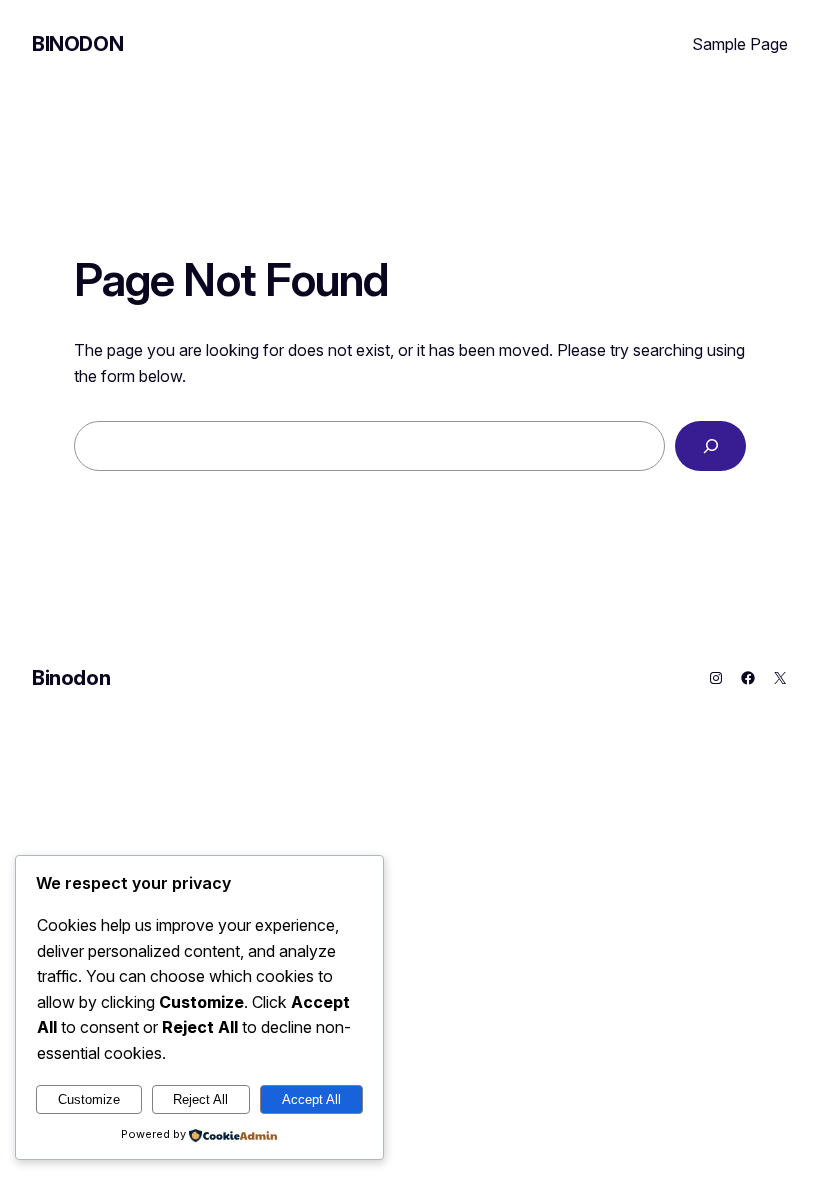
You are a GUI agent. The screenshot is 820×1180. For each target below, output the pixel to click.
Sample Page (740, 44)
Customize (89, 1099)
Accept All (311, 1099)
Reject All (200, 1099)
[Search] (710, 445)
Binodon (77, 44)
